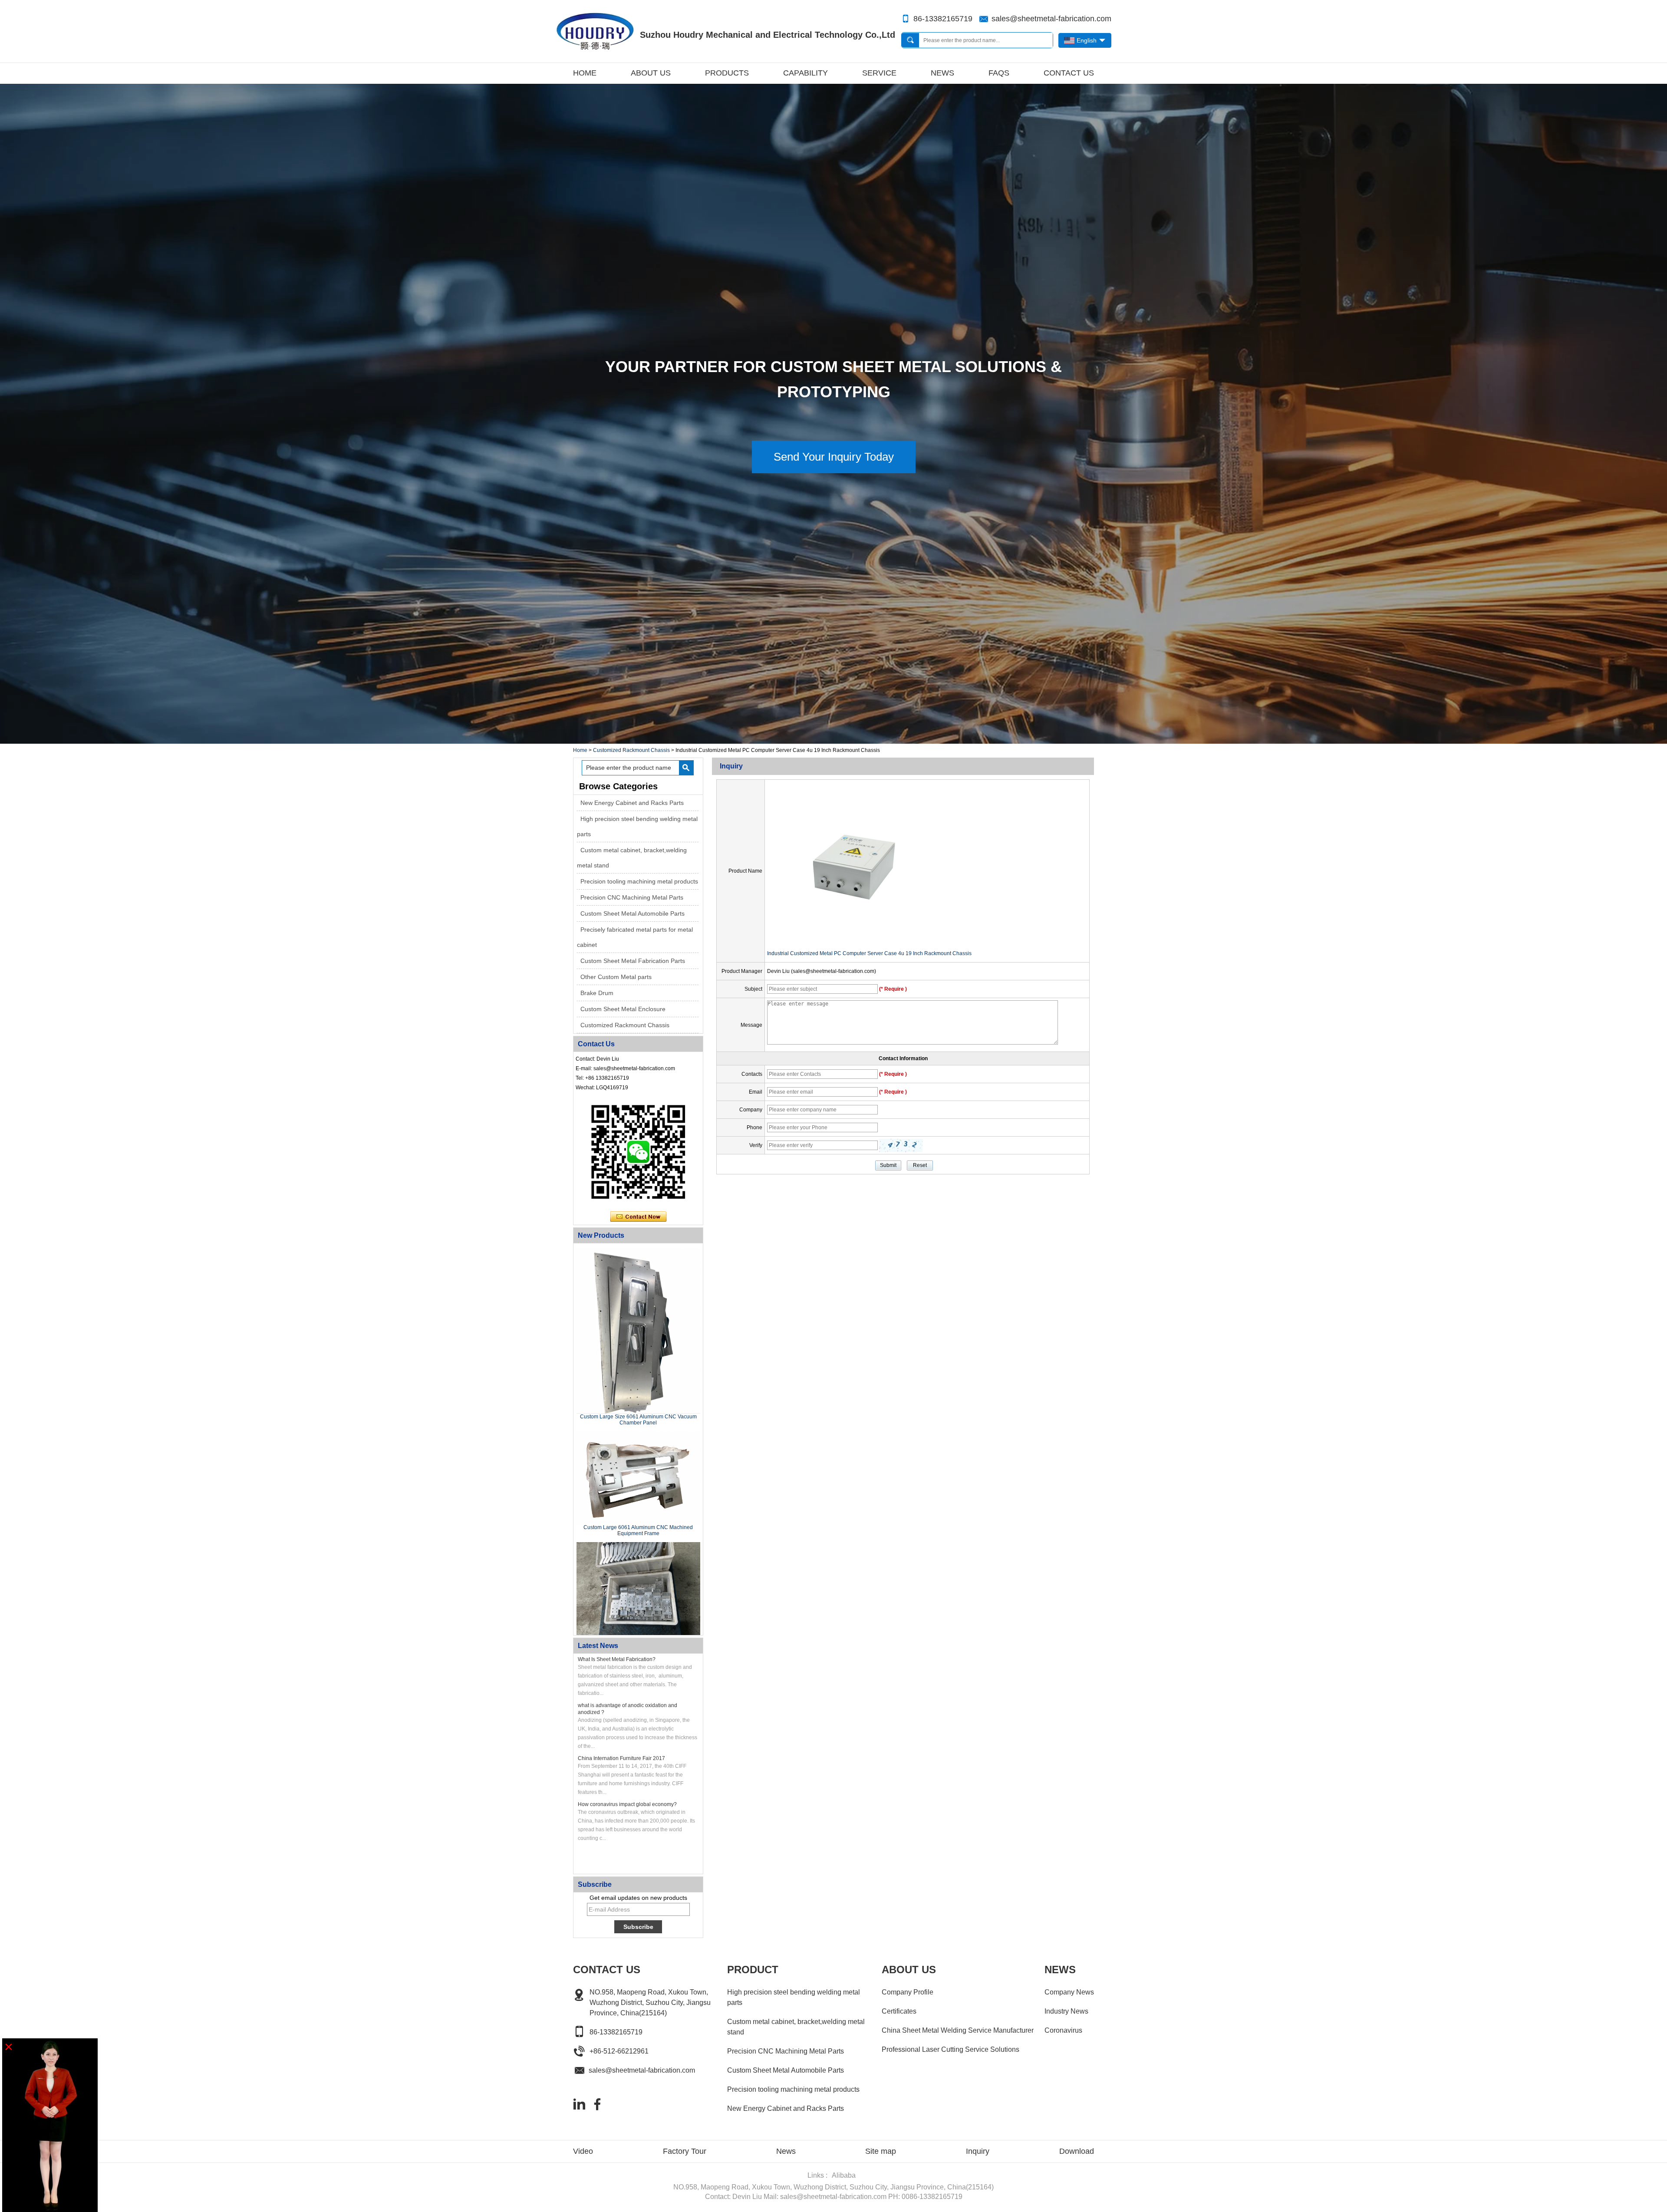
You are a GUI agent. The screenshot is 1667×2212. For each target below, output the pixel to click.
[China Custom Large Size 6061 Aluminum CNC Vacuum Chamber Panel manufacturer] (638, 1331)
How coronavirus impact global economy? (627, 1804)
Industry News (1066, 2011)
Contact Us (1069, 73)
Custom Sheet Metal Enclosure (623, 1009)
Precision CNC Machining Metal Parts (632, 897)
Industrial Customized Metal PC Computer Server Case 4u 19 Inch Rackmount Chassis (869, 953)
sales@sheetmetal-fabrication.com (1051, 19)
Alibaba (844, 2175)
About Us (651, 73)
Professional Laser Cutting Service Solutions (950, 2049)
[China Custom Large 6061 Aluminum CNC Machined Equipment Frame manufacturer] (638, 1478)
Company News (1069, 1992)
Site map (881, 2151)
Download (1077, 2151)
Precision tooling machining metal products (639, 881)
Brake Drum (597, 993)
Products (727, 73)
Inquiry (978, 2151)
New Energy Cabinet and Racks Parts (632, 803)
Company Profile (908, 1992)
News (942, 73)
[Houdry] (833, 741)
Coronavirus (1063, 2030)
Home (585, 73)
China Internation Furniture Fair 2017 (621, 1758)
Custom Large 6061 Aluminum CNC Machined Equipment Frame (638, 1530)
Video (583, 2151)
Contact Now (638, 1217)
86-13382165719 (943, 19)
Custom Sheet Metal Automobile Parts (633, 913)
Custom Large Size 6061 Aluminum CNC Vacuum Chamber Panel (638, 1420)
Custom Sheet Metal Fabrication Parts (633, 961)
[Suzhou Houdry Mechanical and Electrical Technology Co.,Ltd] (595, 31)
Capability (805, 73)
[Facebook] (597, 2104)
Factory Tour (685, 2151)
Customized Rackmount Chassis (631, 750)
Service (879, 73)
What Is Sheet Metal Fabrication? (617, 1659)
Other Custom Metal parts (616, 977)
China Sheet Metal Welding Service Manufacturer (958, 2030)
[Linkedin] (579, 2104)
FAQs (999, 73)
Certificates (899, 2011)
